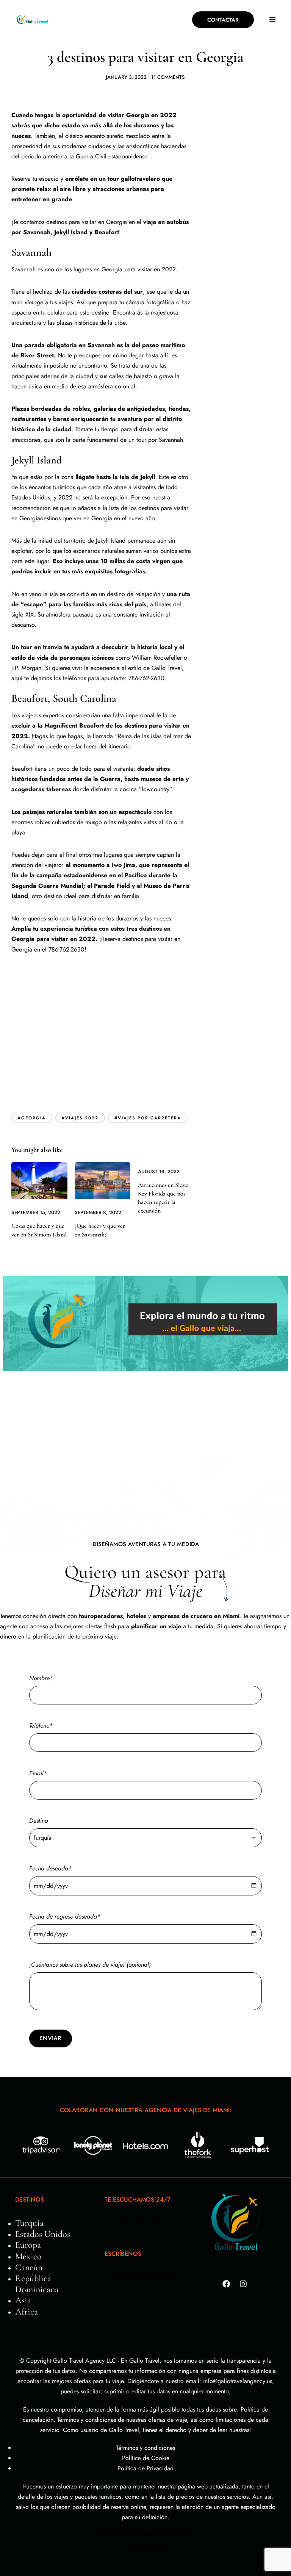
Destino (38, 1821)
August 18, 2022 (159, 1171)
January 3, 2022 (126, 77)
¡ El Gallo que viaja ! (146, 2546)
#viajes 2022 (80, 1118)
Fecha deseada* (50, 1868)
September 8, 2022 (98, 1212)
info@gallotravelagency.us (144, 2282)
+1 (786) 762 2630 (134, 2222)
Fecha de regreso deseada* (65, 1916)
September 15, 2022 (36, 1212)
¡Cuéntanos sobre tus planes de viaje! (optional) (90, 1965)
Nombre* (41, 1678)
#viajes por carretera (148, 1118)
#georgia (32, 1118)
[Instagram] (243, 2284)
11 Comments (168, 77)
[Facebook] (226, 2284)
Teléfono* (41, 1725)
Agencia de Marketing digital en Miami (146, 2533)
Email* (38, 1773)
